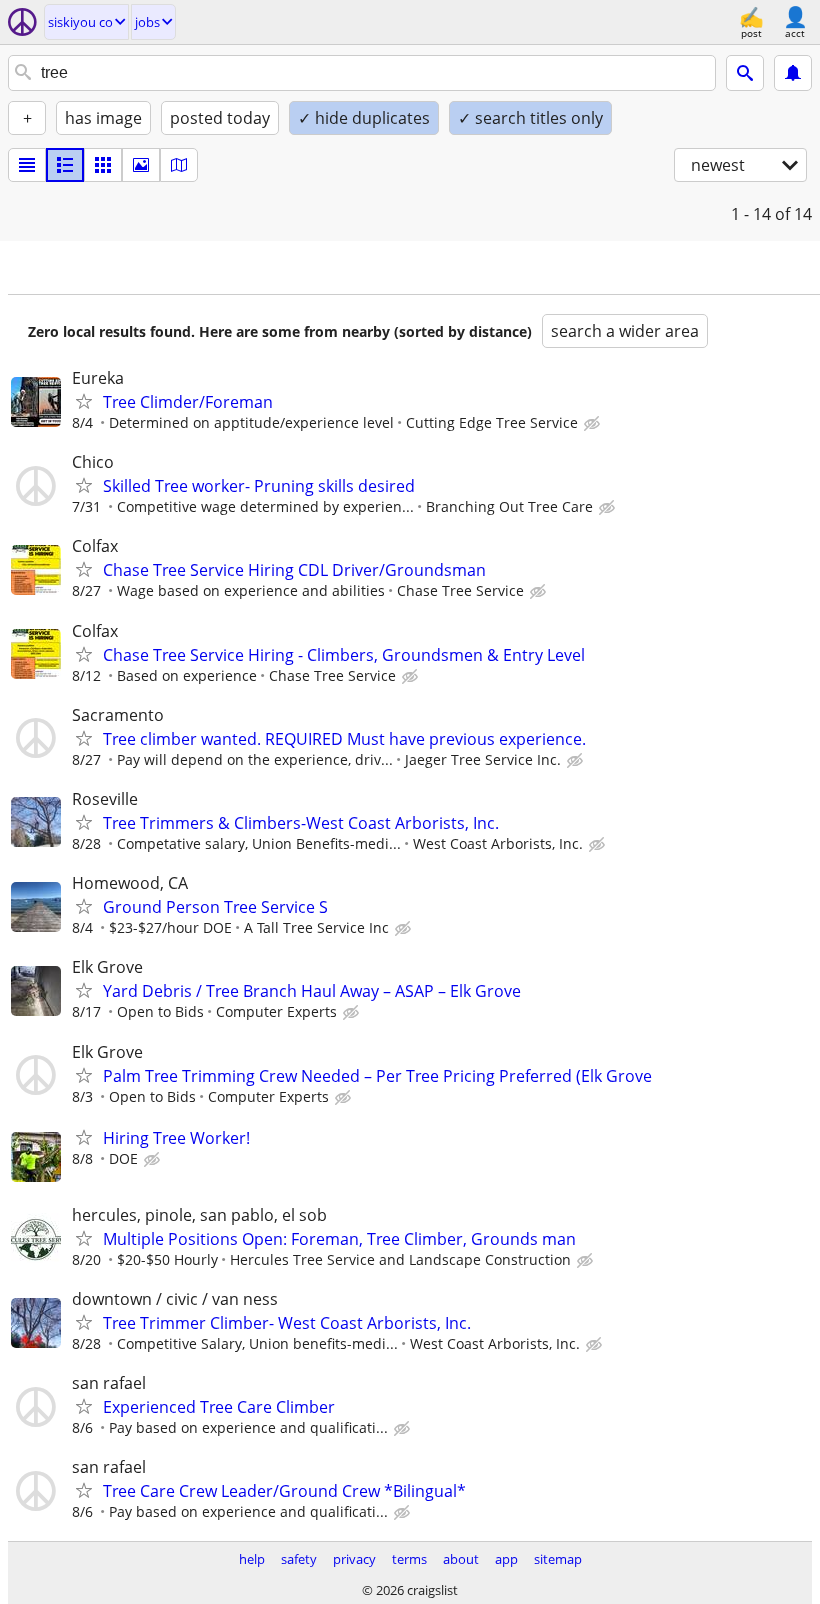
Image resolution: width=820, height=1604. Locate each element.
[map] (179, 165)
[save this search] (793, 73)
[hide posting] (594, 424)
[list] (27, 165)
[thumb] (65, 165)
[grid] (103, 165)
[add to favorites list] (84, 401)
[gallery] (141, 165)
